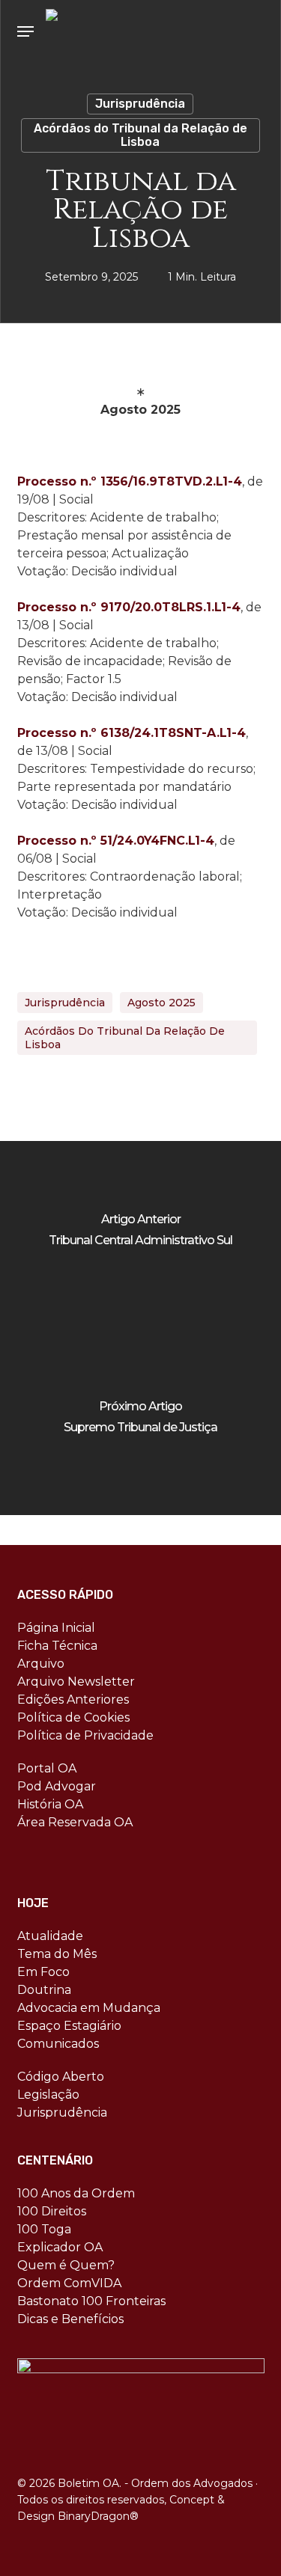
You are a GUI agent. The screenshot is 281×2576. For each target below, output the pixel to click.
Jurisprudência (140, 104)
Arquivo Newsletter (76, 1682)
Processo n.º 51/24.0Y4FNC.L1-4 (116, 841)
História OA (50, 1804)
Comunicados (58, 2044)
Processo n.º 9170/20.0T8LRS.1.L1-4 (129, 607)
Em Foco (43, 1972)
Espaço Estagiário (69, 2026)
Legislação (48, 2095)
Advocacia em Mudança (89, 2008)
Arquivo (41, 1664)
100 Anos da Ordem (76, 2193)
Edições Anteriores (73, 1700)
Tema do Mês (57, 1954)
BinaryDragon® (98, 2516)
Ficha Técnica (57, 1646)
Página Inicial (56, 1628)
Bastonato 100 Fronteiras (91, 2301)
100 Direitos (52, 2211)
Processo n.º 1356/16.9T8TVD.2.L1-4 (130, 481)
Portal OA (47, 1768)
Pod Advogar (57, 1786)
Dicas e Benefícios (70, 2319)
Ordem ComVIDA (69, 2283)
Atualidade (50, 1936)
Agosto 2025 (161, 1003)
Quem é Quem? (66, 2265)
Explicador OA (60, 2247)
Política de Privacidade (85, 1735)
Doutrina (44, 1990)
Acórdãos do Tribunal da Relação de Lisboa (140, 135)
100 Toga (44, 2229)
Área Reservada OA (75, 1822)
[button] (25, 31)
